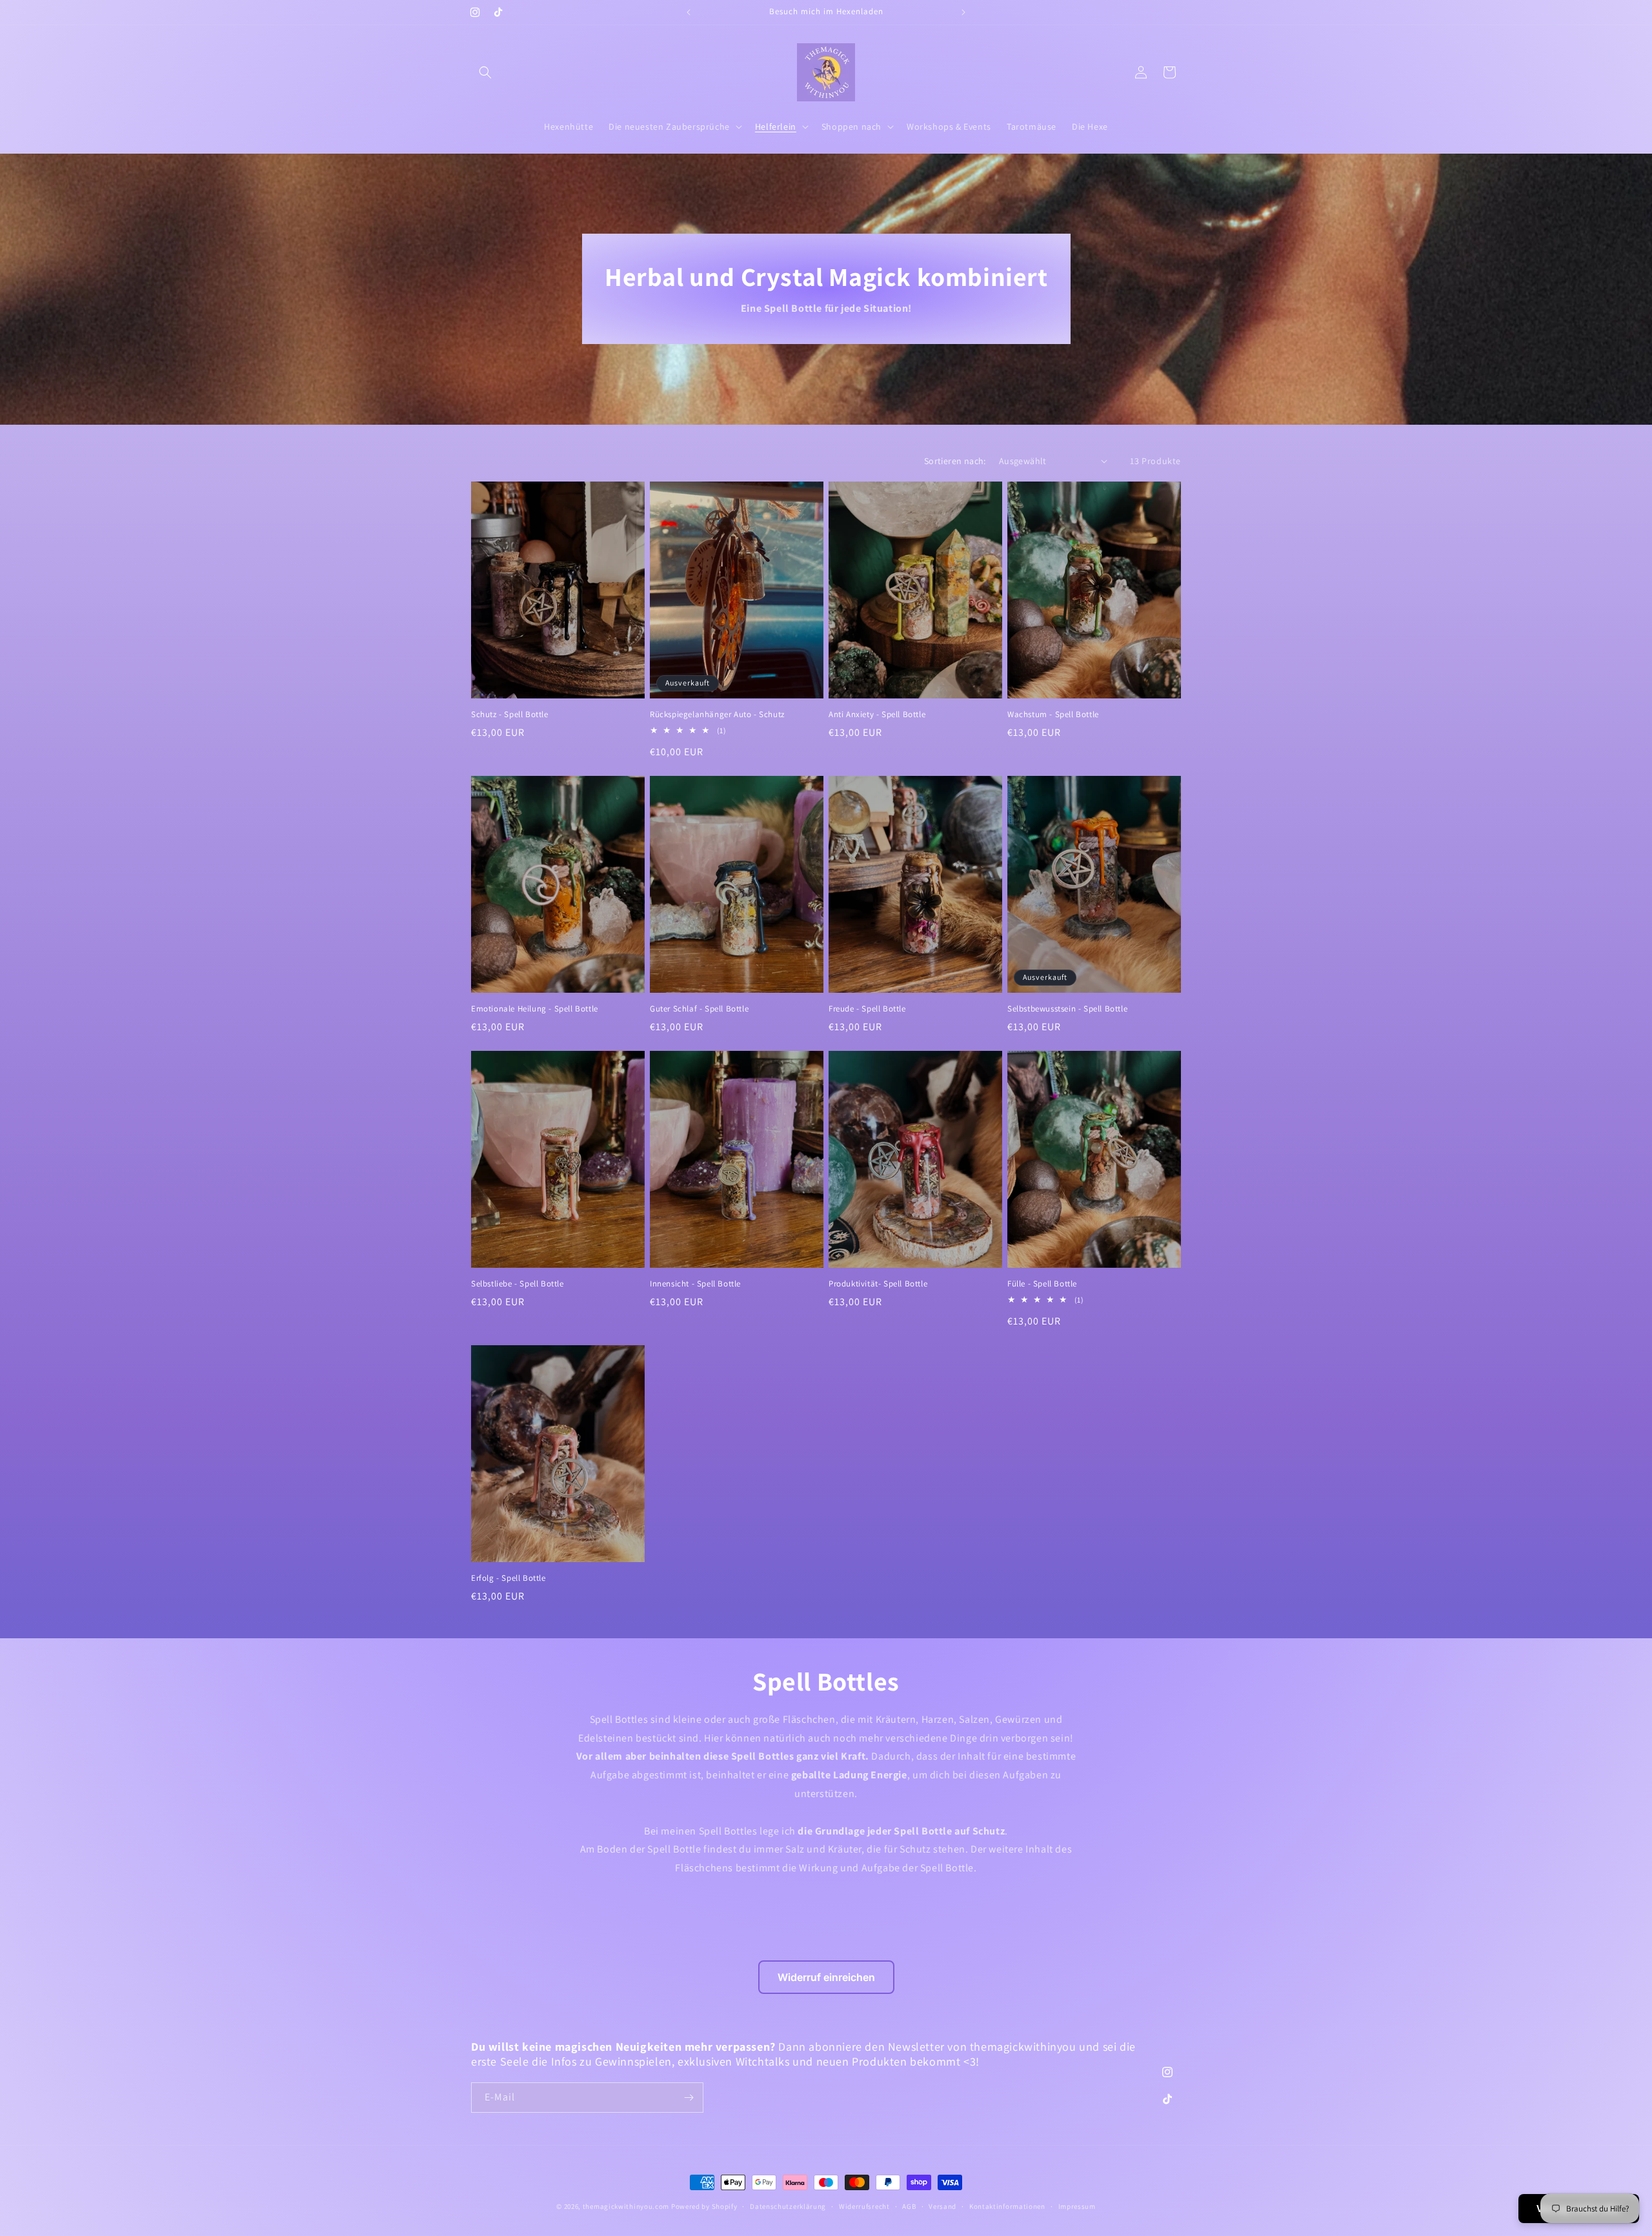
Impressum (1077, 2206)
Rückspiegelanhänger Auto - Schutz (717, 715)
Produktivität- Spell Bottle (878, 1284)
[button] (485, 72)
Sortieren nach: (955, 461)
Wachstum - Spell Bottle (1053, 715)
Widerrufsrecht (864, 2206)
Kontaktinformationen (1007, 2206)
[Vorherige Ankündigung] (689, 12)
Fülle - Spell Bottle (1042, 1284)
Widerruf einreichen (826, 1977)
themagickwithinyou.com (626, 2206)
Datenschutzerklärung (788, 2206)
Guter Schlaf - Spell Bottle (699, 1009)
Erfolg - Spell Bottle (509, 1578)
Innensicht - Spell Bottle (695, 1284)
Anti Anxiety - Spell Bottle (877, 715)
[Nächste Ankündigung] (963, 12)
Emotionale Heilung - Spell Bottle (535, 1009)
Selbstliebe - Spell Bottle (518, 1284)
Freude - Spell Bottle (867, 1009)
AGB (909, 2206)
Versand (942, 2206)
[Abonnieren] (689, 2098)
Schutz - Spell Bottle (510, 715)
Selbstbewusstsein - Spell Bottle (1067, 1009)
